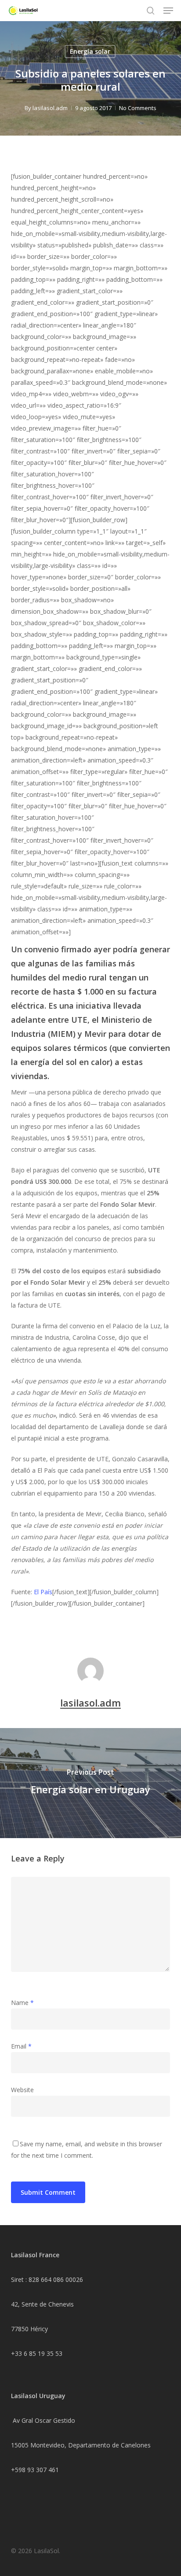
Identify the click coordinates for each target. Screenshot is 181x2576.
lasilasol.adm (50, 108)
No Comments (138, 108)
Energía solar (90, 51)
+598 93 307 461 (35, 2470)
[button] (168, 11)
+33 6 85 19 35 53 (37, 2353)
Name (22, 2003)
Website (22, 2090)
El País (43, 1592)
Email (21, 2046)
